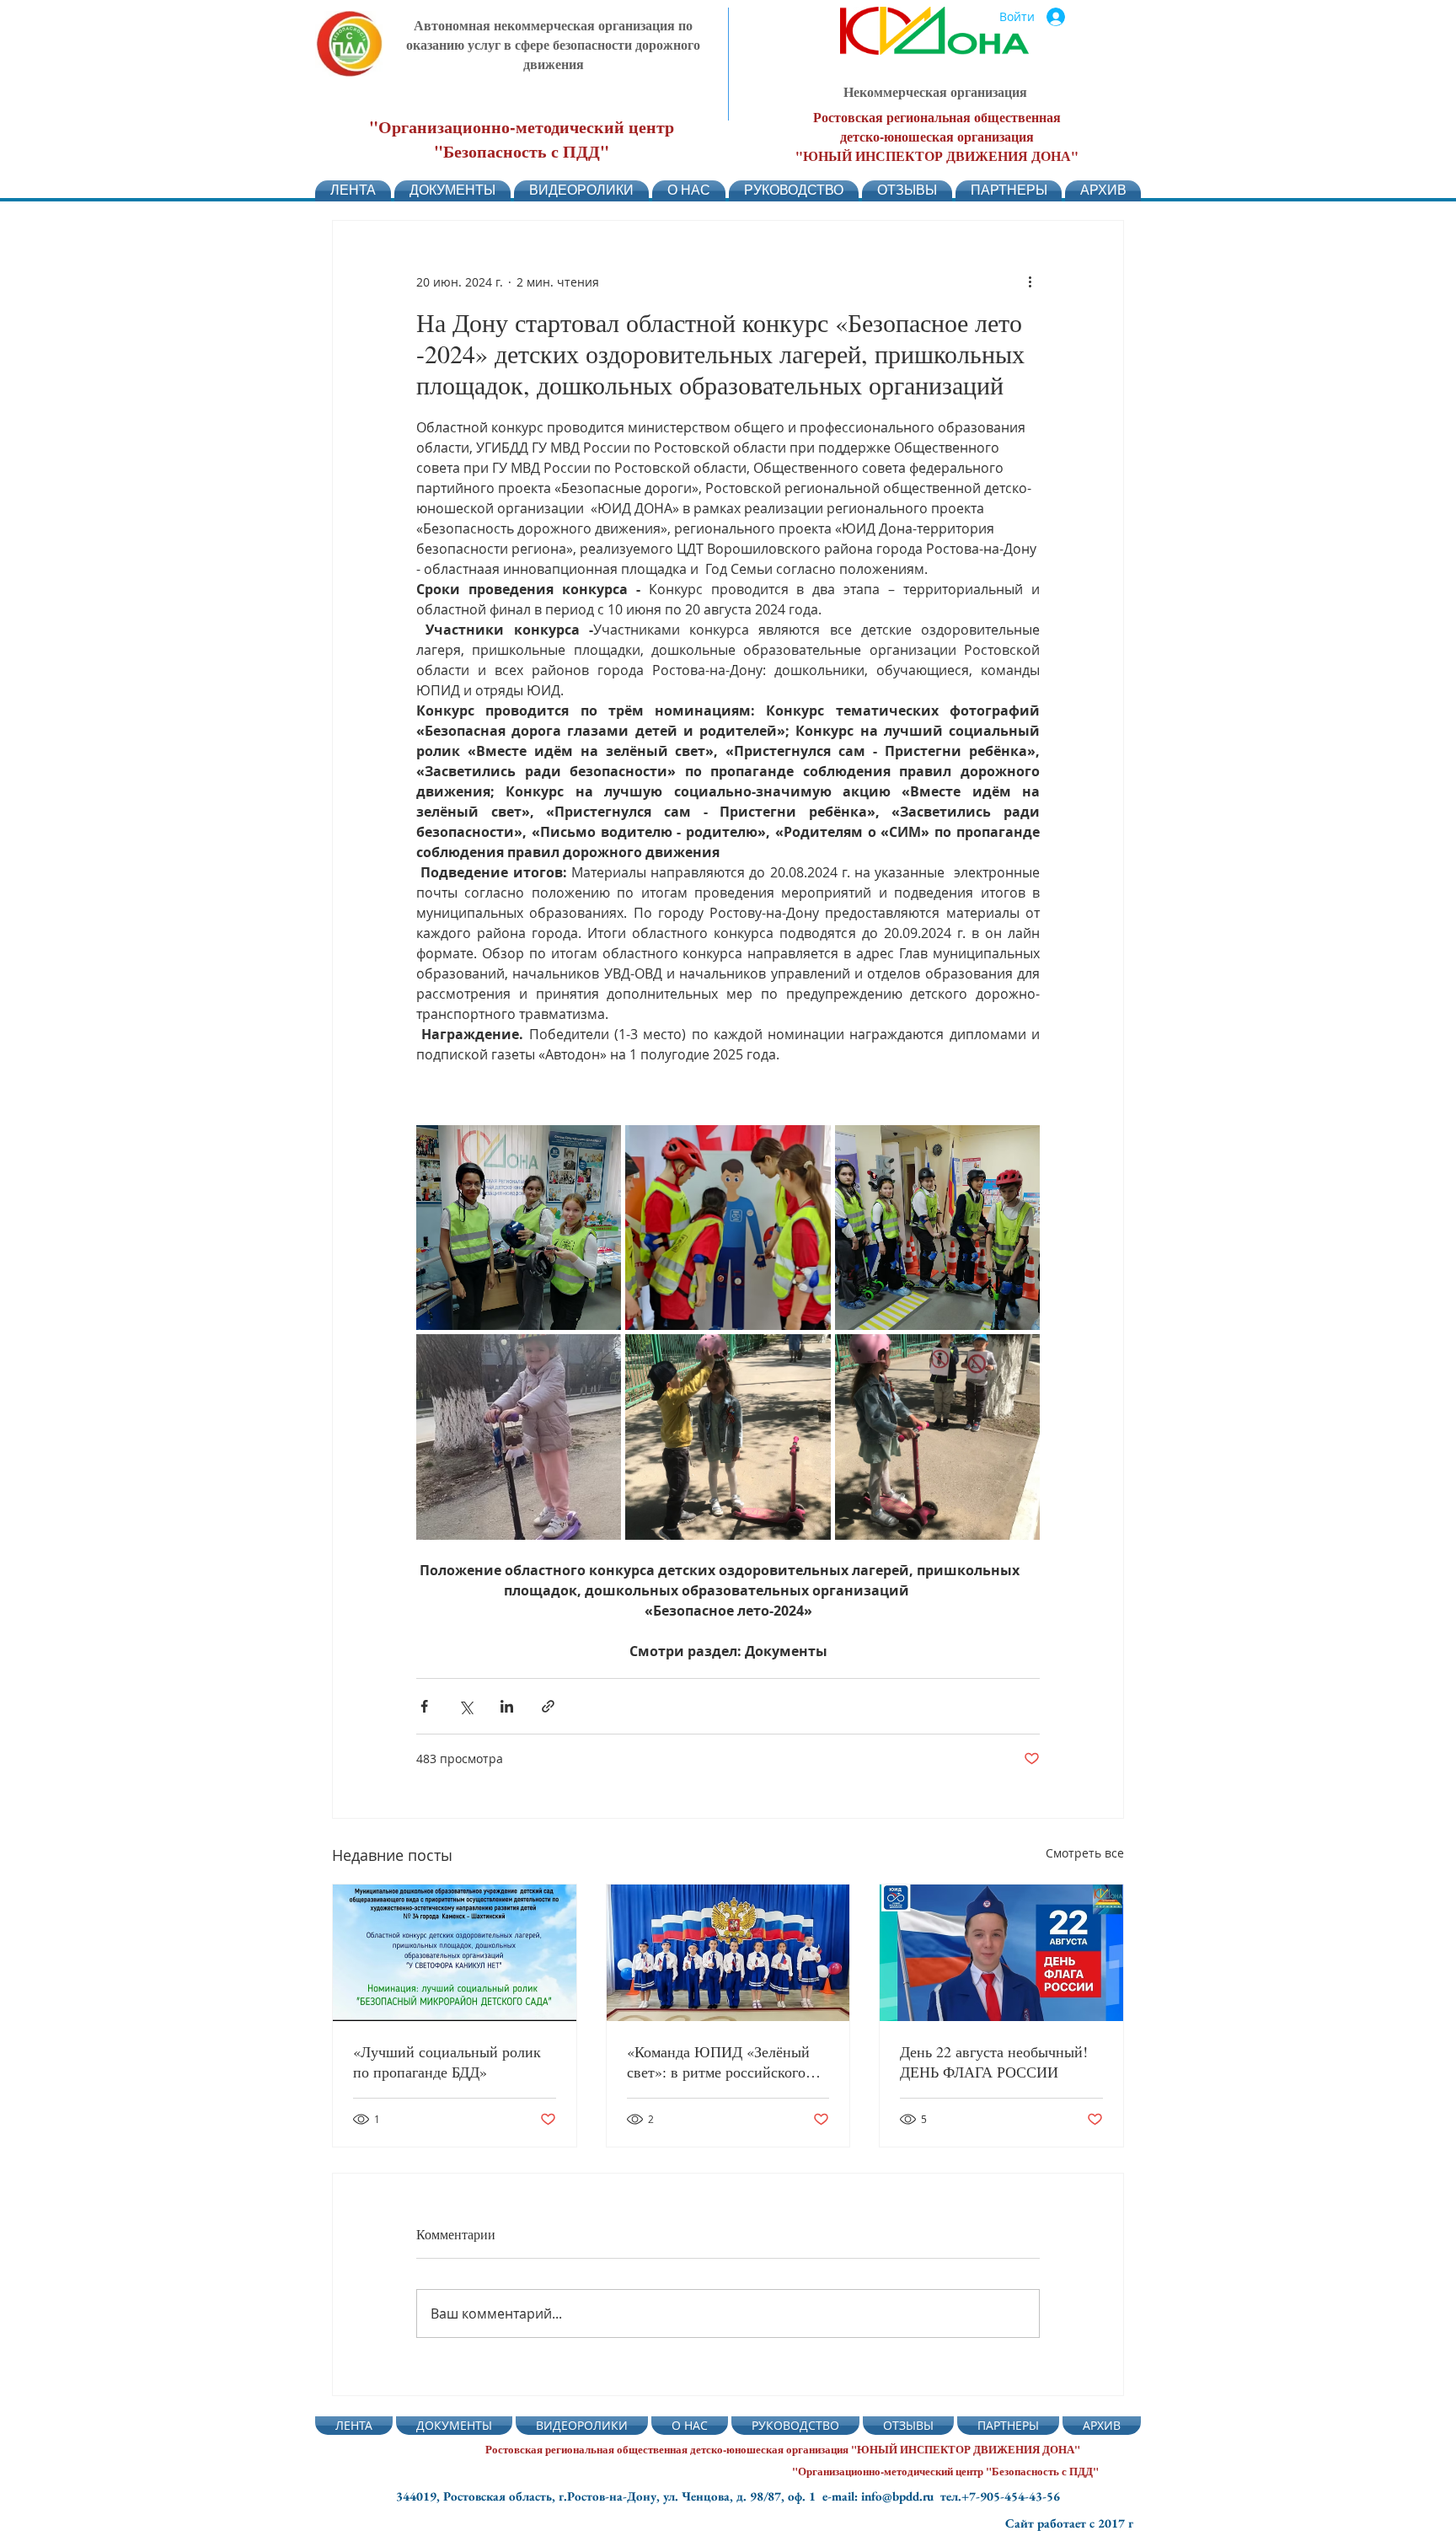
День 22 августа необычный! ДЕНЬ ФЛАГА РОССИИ (994, 2062)
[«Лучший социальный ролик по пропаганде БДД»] (455, 1953)
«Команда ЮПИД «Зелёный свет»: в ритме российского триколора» (718, 2062)
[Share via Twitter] (466, 1706)
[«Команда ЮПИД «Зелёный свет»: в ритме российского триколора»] (728, 1953)
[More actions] (1030, 281)
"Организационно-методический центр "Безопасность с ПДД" (522, 139)
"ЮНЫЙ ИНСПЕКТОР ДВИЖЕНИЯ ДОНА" (937, 155)
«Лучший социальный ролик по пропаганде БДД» (447, 2062)
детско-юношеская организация (937, 136)
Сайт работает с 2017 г (1069, 2523)
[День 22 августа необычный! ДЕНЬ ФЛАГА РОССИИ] (1001, 1953)
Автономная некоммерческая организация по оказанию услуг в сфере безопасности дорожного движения (553, 44)
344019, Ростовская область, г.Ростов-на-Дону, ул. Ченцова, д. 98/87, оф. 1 (609, 2496)
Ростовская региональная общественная (937, 117)
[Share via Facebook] (424, 1706)
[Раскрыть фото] (519, 1228)
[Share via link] (548, 1706)
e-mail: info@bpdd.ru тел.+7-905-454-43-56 (941, 2496)
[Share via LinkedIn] (507, 1706)
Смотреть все (1085, 1853)
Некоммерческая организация (935, 91)
